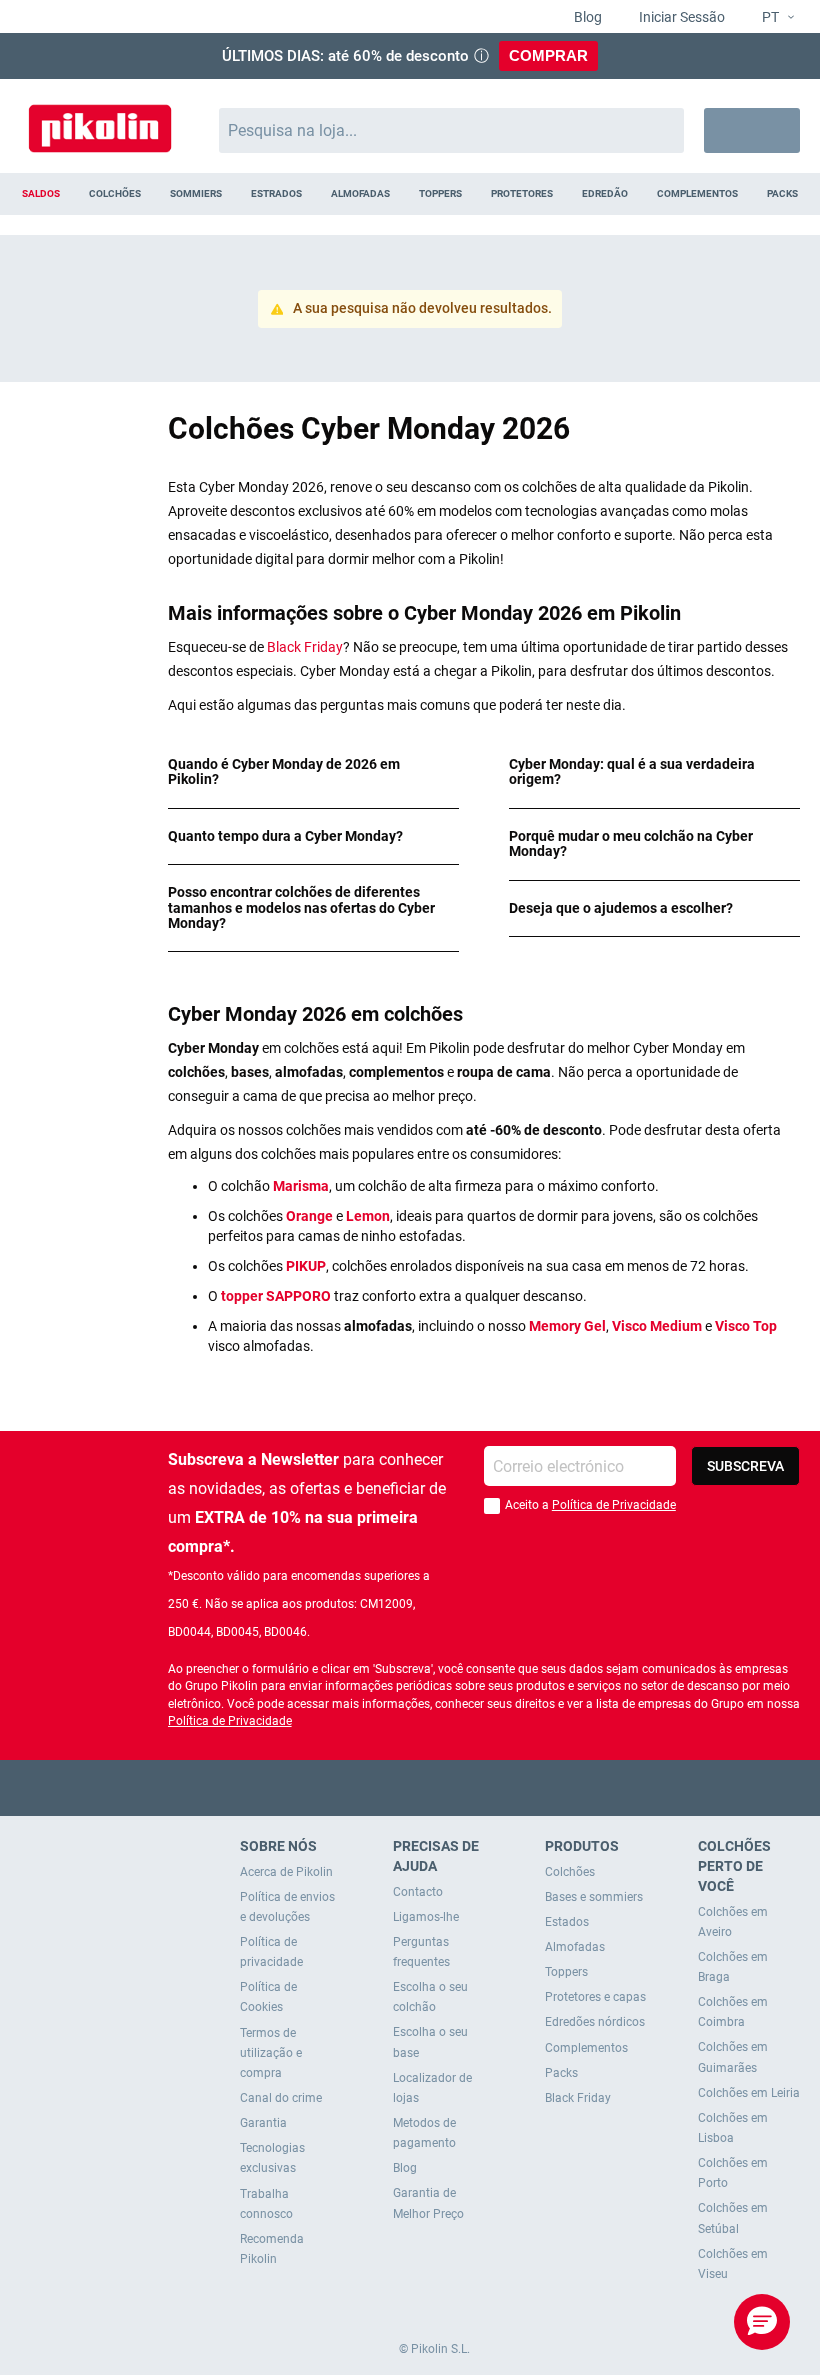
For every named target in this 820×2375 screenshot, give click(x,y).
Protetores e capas (595, 1997)
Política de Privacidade (614, 1505)
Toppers (566, 1972)
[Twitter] (371, 1787)
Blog (586, 17)
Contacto (418, 1892)
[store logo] (100, 120)
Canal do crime (281, 2098)
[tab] (313, 772)
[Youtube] (410, 1787)
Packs (561, 2073)
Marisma (301, 1186)
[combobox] (451, 130)
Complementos (586, 2048)
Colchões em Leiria (749, 2093)
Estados (567, 1922)
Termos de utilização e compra (271, 2053)
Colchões (570, 1872)
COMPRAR (548, 55)
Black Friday (305, 647)
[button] (770, 18)
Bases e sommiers (594, 1897)
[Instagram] (449, 1787)
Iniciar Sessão (680, 17)
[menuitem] (41, 194)
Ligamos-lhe (426, 1917)
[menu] (410, 194)
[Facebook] (332, 1787)
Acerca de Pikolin (286, 1872)
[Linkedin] (488, 1787)
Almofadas (575, 1947)
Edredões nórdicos (595, 2022)
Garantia (263, 2123)
